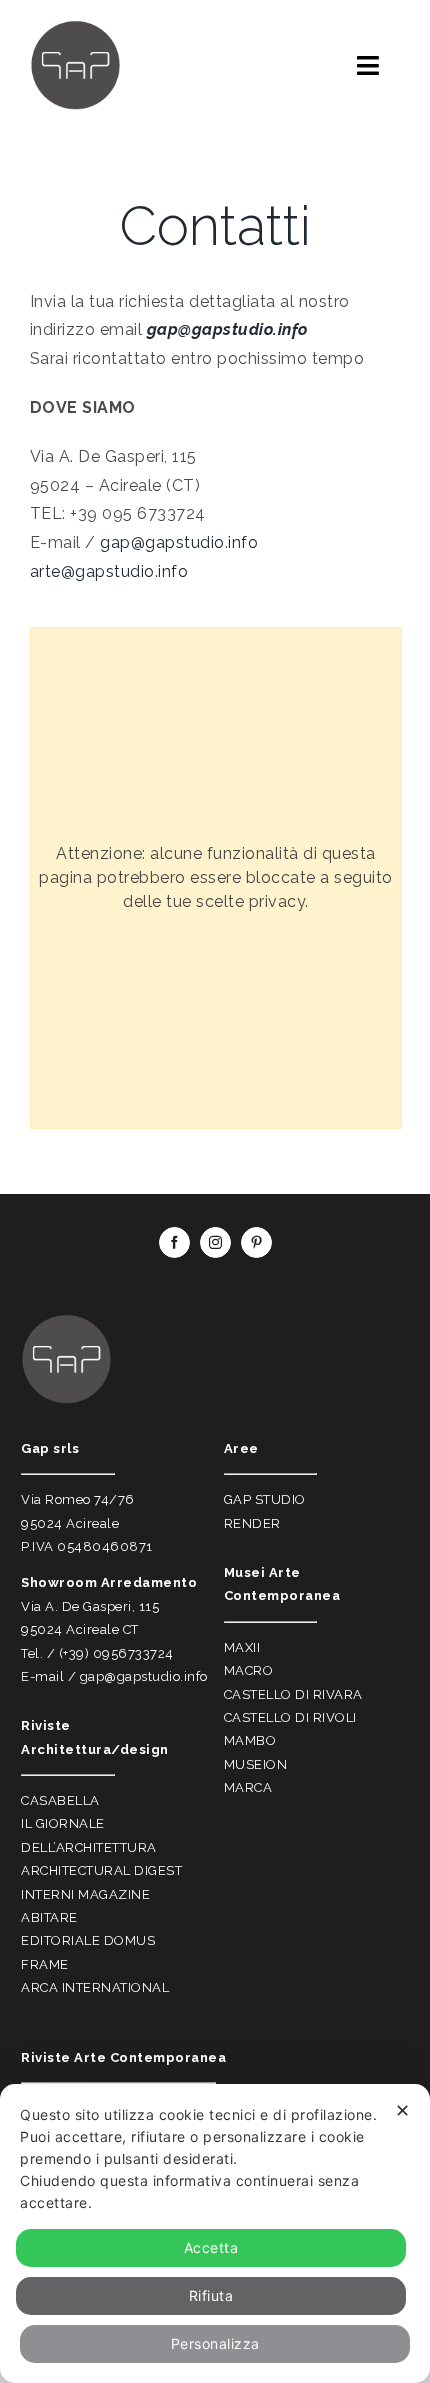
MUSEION (256, 1764)
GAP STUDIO (265, 1499)
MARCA (248, 1787)
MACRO (249, 1670)
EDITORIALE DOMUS (88, 1940)
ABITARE (49, 1917)
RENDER (252, 1523)
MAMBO (250, 1740)
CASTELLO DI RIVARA (293, 1694)
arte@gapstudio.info (109, 571)
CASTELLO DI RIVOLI (290, 1717)
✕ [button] (403, 2110)
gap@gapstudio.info (179, 542)
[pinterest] (256, 1242)
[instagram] (215, 1242)
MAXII (242, 1647)
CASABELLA (60, 1800)
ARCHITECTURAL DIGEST (101, 1870)
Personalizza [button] (215, 2343)
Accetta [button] (211, 2247)
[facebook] (174, 1242)
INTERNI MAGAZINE (85, 1894)
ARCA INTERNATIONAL (95, 1987)
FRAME (45, 1964)
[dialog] (215, 2233)
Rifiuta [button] (211, 2295)
